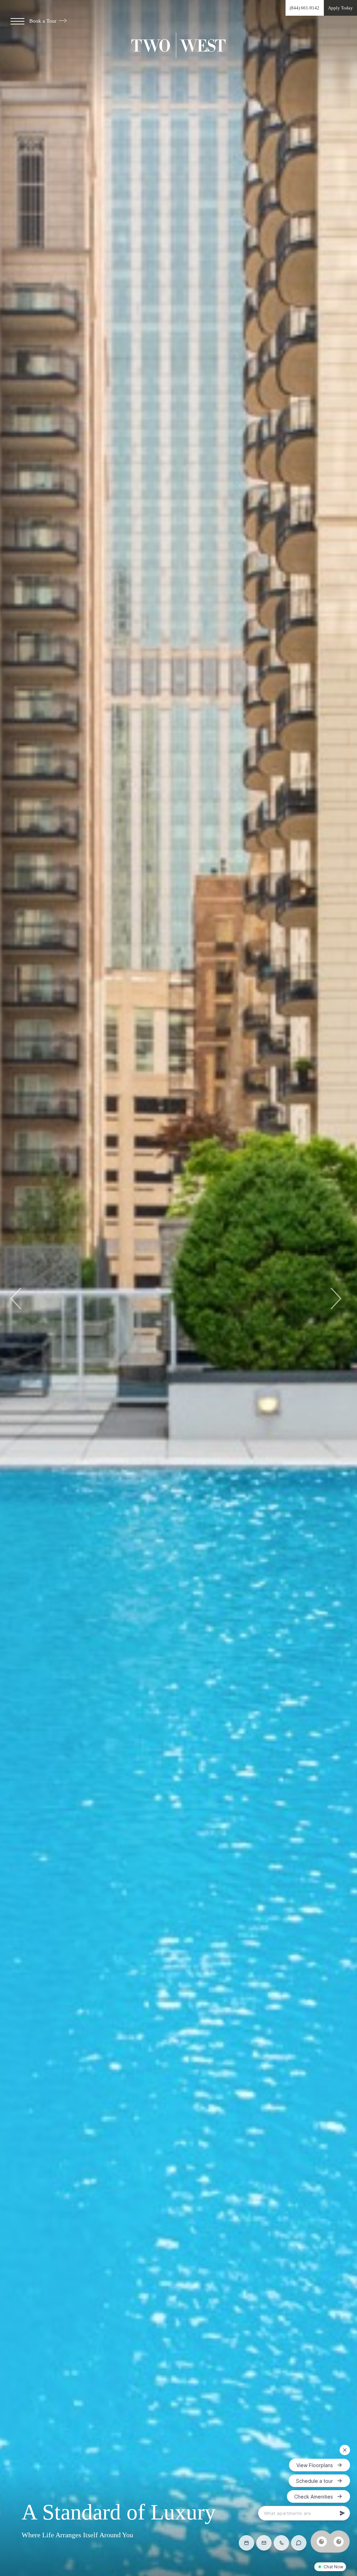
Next (335, 1298)
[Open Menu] (17, 21)
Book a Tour (44, 21)
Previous (17, 1298)
